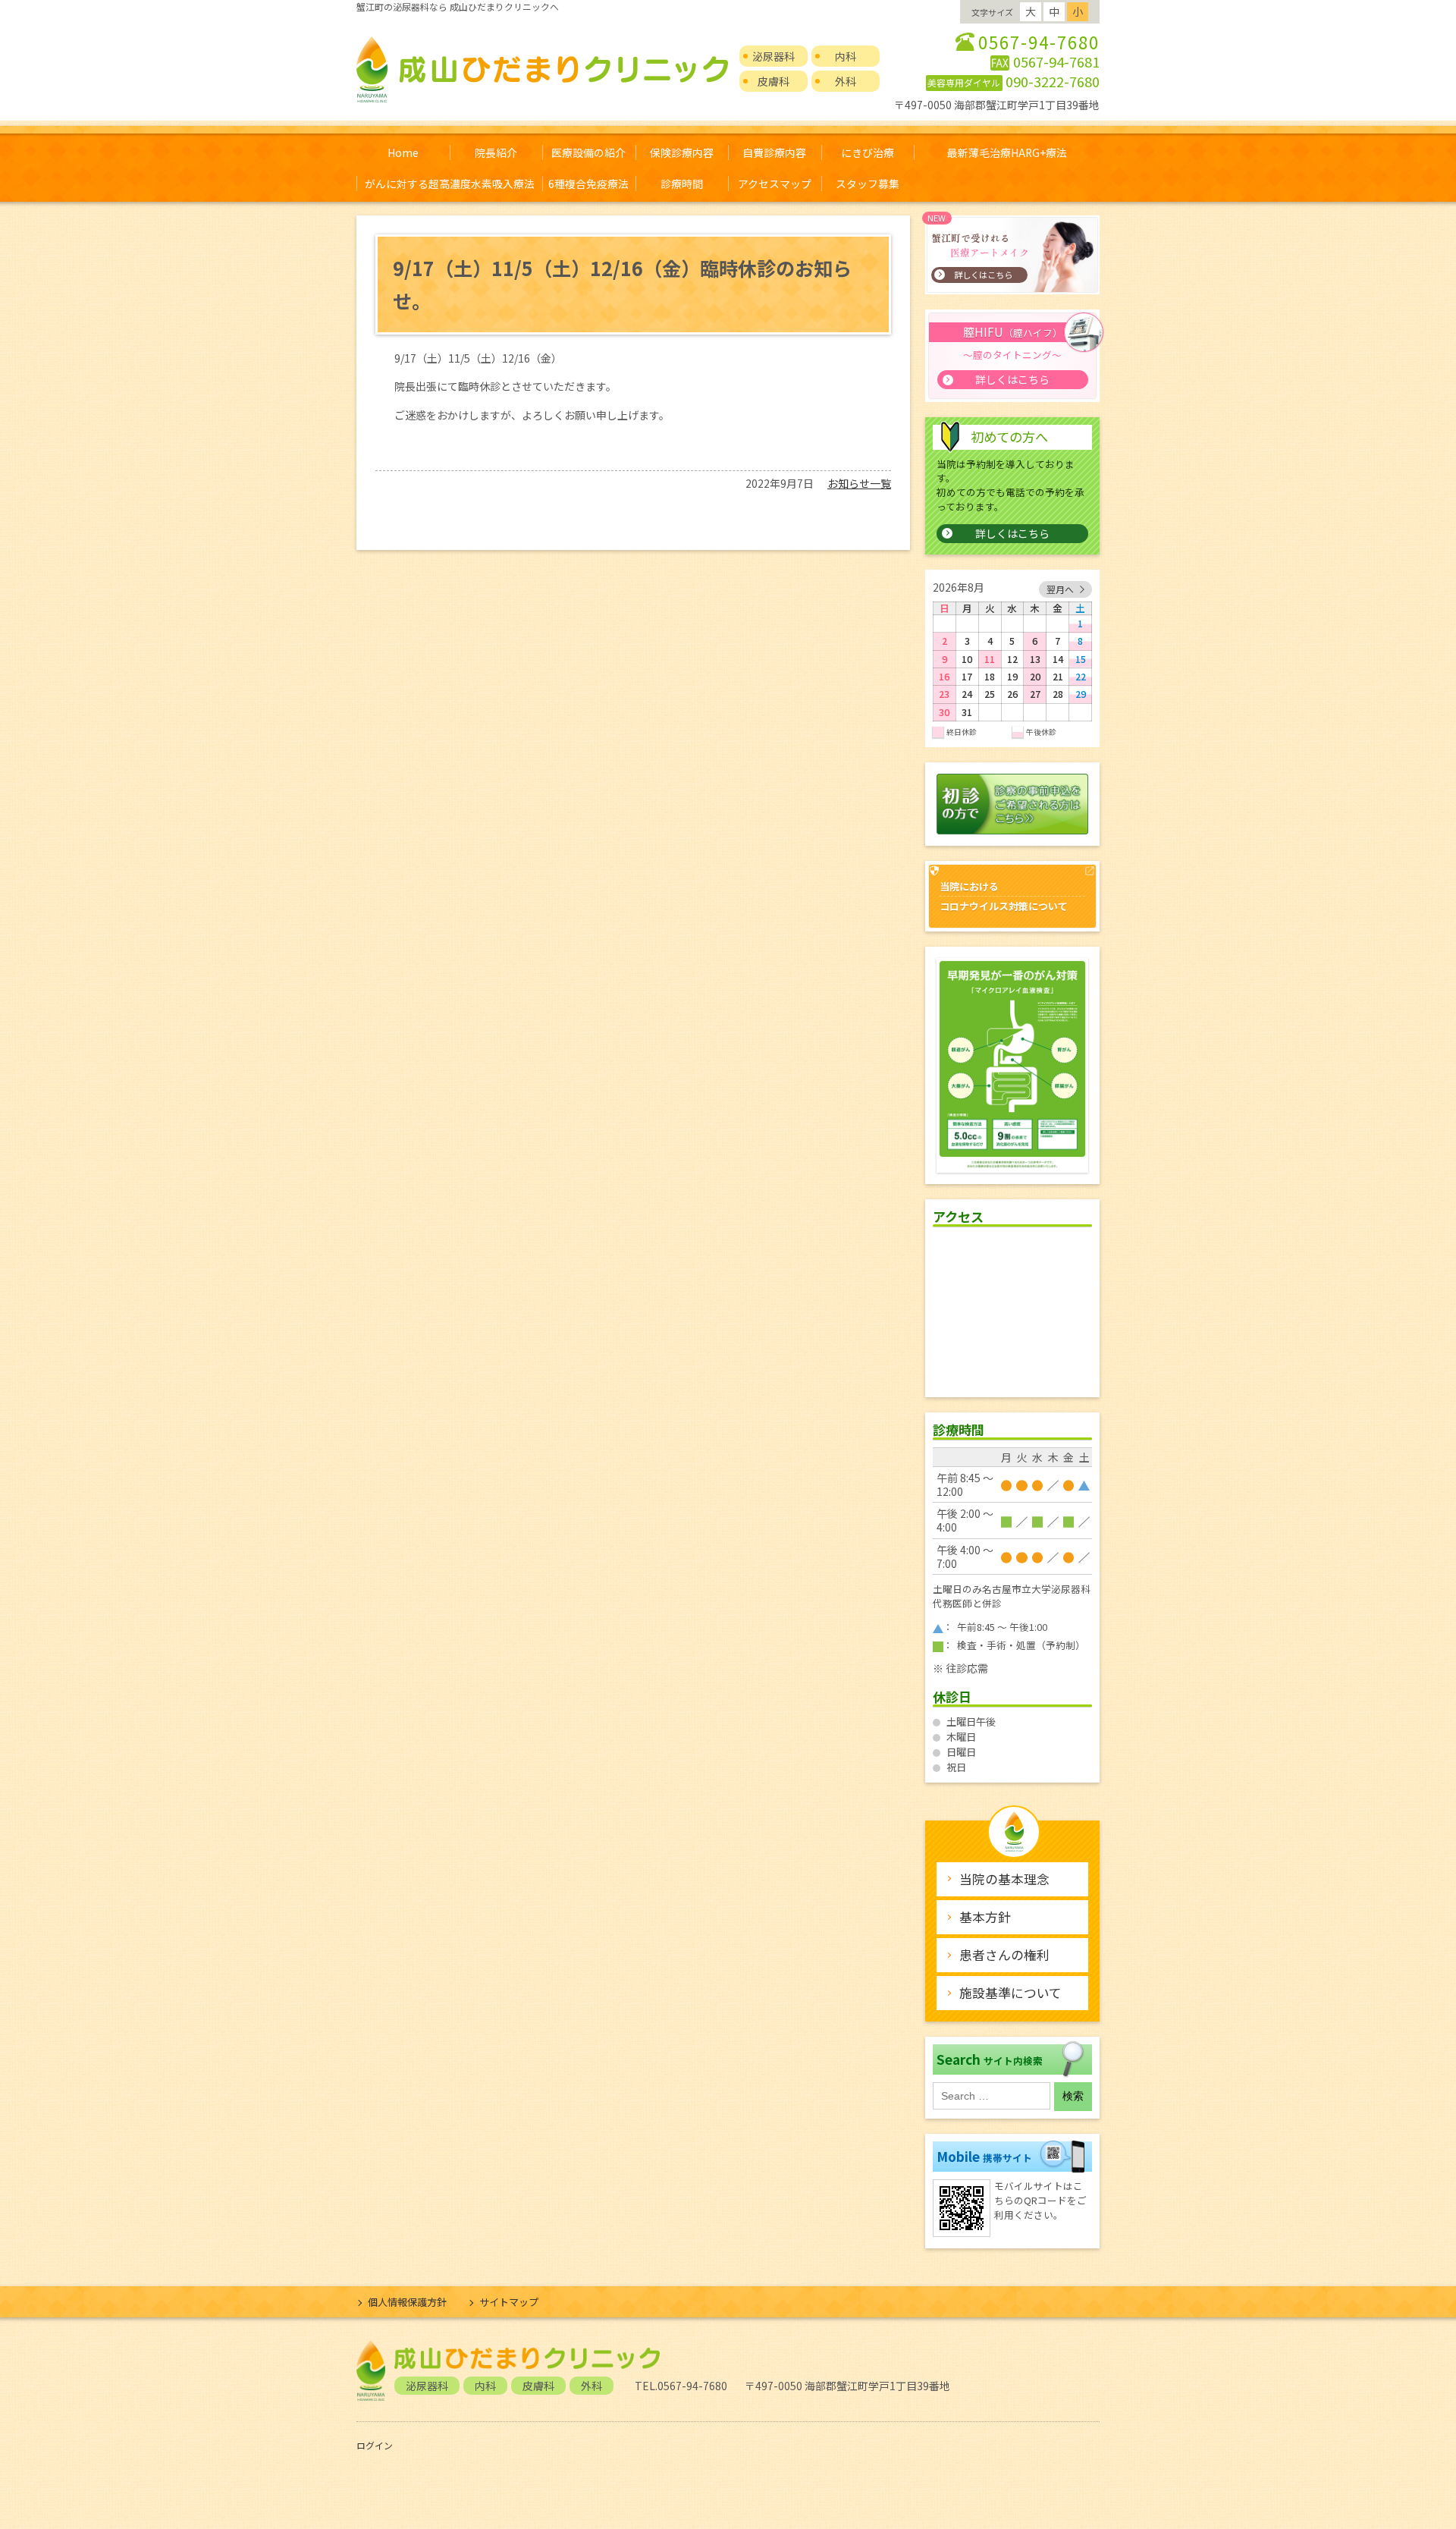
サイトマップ (509, 2302)
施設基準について (1010, 1993)
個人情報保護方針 (407, 2302)
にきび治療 (868, 152)
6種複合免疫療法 (588, 184)
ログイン (375, 2445)
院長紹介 (496, 152)
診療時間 (682, 184)
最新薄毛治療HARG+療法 (1007, 152)
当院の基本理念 (1004, 1879)
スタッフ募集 (868, 184)
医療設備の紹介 (588, 152)
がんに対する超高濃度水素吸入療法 (450, 184)
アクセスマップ (775, 184)
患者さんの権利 (1004, 1955)
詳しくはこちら (1012, 533)
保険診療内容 (682, 152)
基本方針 (985, 1917)
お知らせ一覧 (859, 483)
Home (403, 152)
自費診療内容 (774, 152)
